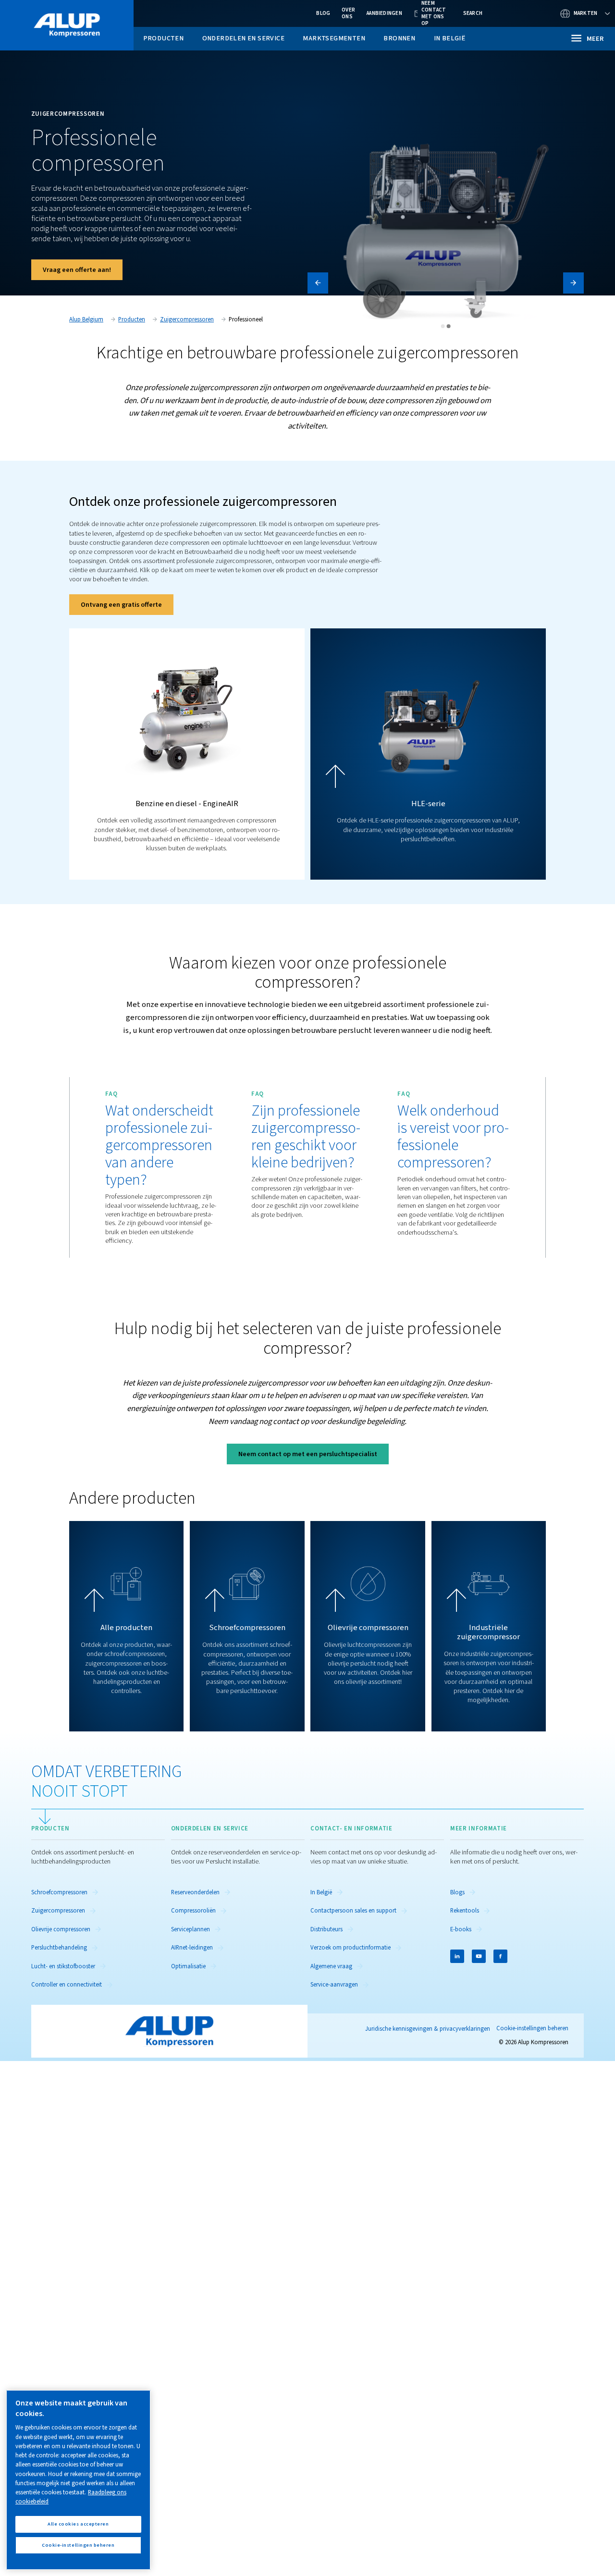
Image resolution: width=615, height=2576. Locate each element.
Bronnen (399, 38)
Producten (164, 38)
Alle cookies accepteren (78, 2524)
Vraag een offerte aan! (77, 270)
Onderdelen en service (243, 38)
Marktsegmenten (334, 38)
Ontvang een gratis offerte (121, 605)
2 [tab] (449, 326)
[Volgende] (573, 283)
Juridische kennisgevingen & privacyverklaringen (428, 2029)
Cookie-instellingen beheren (532, 2029)
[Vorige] (318, 283)
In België (450, 38)
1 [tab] (443, 326)
